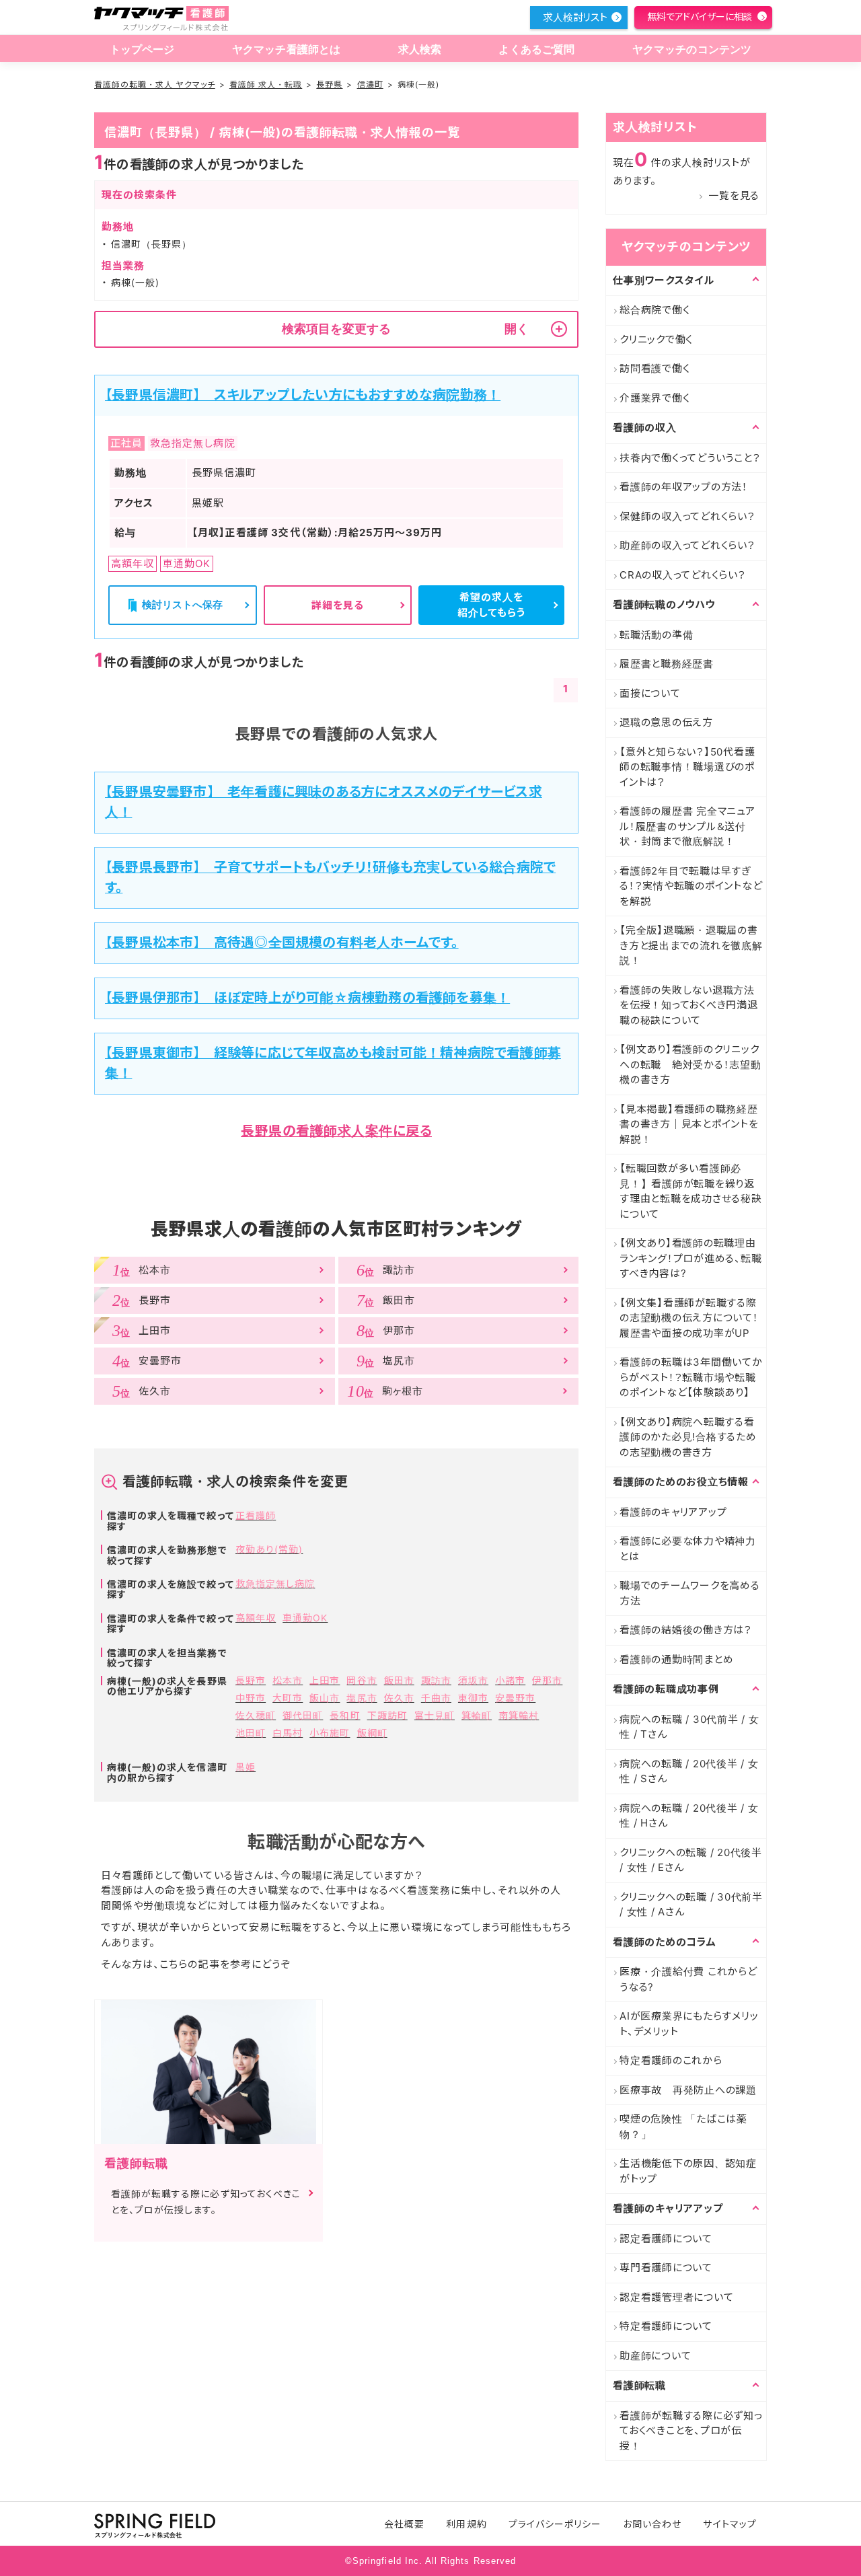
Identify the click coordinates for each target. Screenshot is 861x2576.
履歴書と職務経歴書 (667, 664)
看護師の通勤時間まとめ (676, 1659)
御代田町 (303, 1715)
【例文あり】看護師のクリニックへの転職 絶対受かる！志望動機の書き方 (690, 1064)
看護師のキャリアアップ (673, 1512)
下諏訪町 (387, 1715)
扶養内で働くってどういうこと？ (690, 458)
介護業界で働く (654, 398)
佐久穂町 (256, 1715)
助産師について (655, 2356)
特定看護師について (666, 2326)
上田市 (325, 1680)
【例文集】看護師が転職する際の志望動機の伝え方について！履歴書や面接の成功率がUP (689, 1318)
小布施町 (330, 1733)
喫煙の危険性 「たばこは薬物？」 (683, 2127)
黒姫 (246, 1767)
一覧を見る (734, 195)
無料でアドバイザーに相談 (700, 16)
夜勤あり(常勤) (269, 1549)
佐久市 (399, 1698)
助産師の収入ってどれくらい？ (687, 545)
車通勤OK (305, 1618)
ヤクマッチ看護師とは (287, 49)
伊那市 (547, 1680)
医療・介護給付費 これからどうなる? (688, 1979)
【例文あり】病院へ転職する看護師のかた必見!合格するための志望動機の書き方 (688, 1437)
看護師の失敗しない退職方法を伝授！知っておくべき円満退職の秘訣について (689, 1005)
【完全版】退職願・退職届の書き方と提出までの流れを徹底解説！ (691, 945)
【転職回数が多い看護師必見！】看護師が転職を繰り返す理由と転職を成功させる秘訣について (691, 1191)
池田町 (251, 1733)
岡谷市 (362, 1680)
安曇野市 (515, 1698)
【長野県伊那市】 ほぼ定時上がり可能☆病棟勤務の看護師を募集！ (307, 998)
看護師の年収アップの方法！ (684, 487)
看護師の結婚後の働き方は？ (686, 1630)
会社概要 (404, 2524)
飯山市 (325, 1698)
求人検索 (420, 49)
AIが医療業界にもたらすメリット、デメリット (689, 2024)
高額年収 (256, 1618)
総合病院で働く (654, 310)
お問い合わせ (652, 2524)
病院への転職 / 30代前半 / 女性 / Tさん (689, 1727)
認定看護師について (666, 2239)
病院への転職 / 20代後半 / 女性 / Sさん (689, 1771)
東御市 (473, 1698)
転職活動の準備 (656, 635)
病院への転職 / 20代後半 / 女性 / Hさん (689, 1816)
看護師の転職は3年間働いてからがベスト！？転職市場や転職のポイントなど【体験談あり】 (691, 1377)
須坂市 (473, 1680)
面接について (650, 693)
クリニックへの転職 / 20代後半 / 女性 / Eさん (691, 1860)
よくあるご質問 (536, 49)
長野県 (329, 84)
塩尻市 (362, 1698)
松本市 (288, 1680)
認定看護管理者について (676, 2297)
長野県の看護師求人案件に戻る (336, 1131)
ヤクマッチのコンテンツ (692, 49)
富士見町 (435, 1715)
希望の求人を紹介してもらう (491, 605)
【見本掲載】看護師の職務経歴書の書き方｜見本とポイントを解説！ (689, 1124)
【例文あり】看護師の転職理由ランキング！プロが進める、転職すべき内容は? (690, 1258)
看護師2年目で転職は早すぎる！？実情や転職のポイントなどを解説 (691, 886)
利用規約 (466, 2524)
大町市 (288, 1698)
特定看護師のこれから (671, 2060)
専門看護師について (666, 2268)
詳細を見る (338, 605)
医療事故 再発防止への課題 (688, 2090)
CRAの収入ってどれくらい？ (683, 575)
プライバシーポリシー (555, 2524)
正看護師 (256, 1515)
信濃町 (370, 84)
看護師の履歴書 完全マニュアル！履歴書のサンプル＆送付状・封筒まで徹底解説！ (687, 826)
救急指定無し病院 (275, 1583)
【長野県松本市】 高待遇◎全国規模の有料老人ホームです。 (282, 943)
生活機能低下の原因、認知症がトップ (688, 2171)
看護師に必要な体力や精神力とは (688, 1549)
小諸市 (510, 1680)
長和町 (345, 1715)
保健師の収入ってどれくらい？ (687, 516)
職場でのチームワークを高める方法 (690, 1593)
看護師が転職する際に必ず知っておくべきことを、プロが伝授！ (691, 2431)
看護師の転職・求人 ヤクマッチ (155, 84)
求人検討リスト (575, 17)
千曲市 (436, 1698)
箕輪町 (477, 1715)
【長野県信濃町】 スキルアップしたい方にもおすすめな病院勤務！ (303, 395)
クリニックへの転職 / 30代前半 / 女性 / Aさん (691, 1905)
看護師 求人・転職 (266, 84)
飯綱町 (372, 1733)
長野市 (251, 1680)
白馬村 (288, 1733)
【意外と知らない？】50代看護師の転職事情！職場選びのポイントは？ (687, 767)
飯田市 (399, 1680)
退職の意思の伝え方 (666, 722)
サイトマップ (729, 2524)
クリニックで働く (656, 339)
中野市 (251, 1698)
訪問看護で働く (654, 368)
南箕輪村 (519, 1715)
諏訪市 (436, 1680)
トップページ (142, 49)
